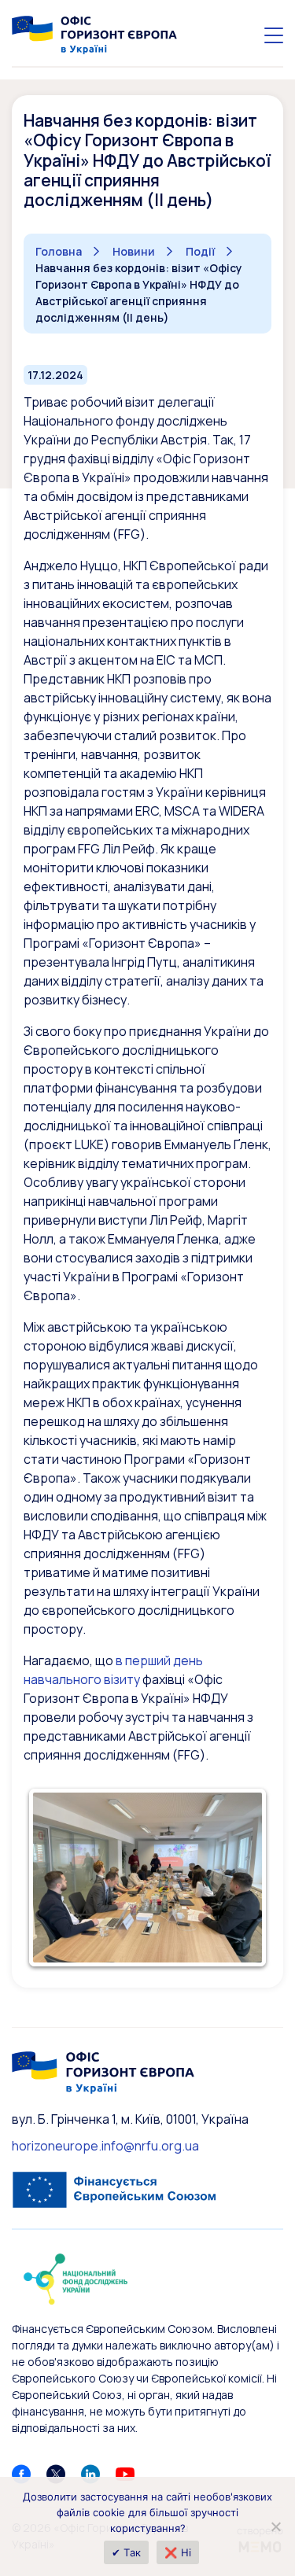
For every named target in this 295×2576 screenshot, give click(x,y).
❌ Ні (178, 2552)
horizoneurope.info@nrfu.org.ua (105, 2146)
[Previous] (57, 1878)
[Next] (238, 1878)
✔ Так (126, 2552)
